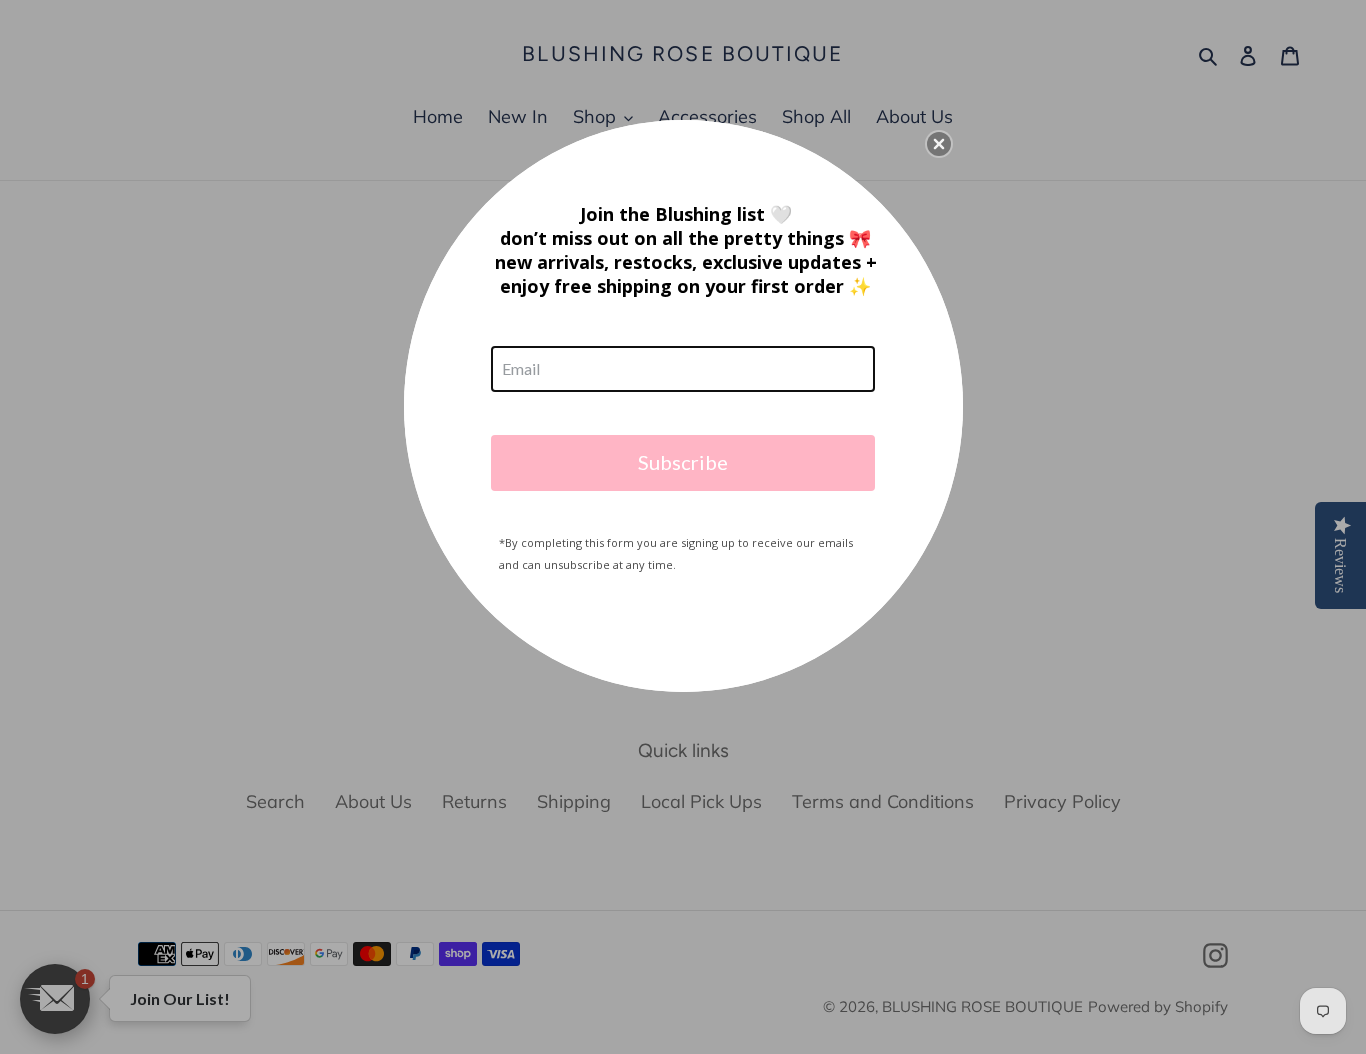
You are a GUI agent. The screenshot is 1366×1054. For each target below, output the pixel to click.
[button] (939, 144)
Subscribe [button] (683, 462)
